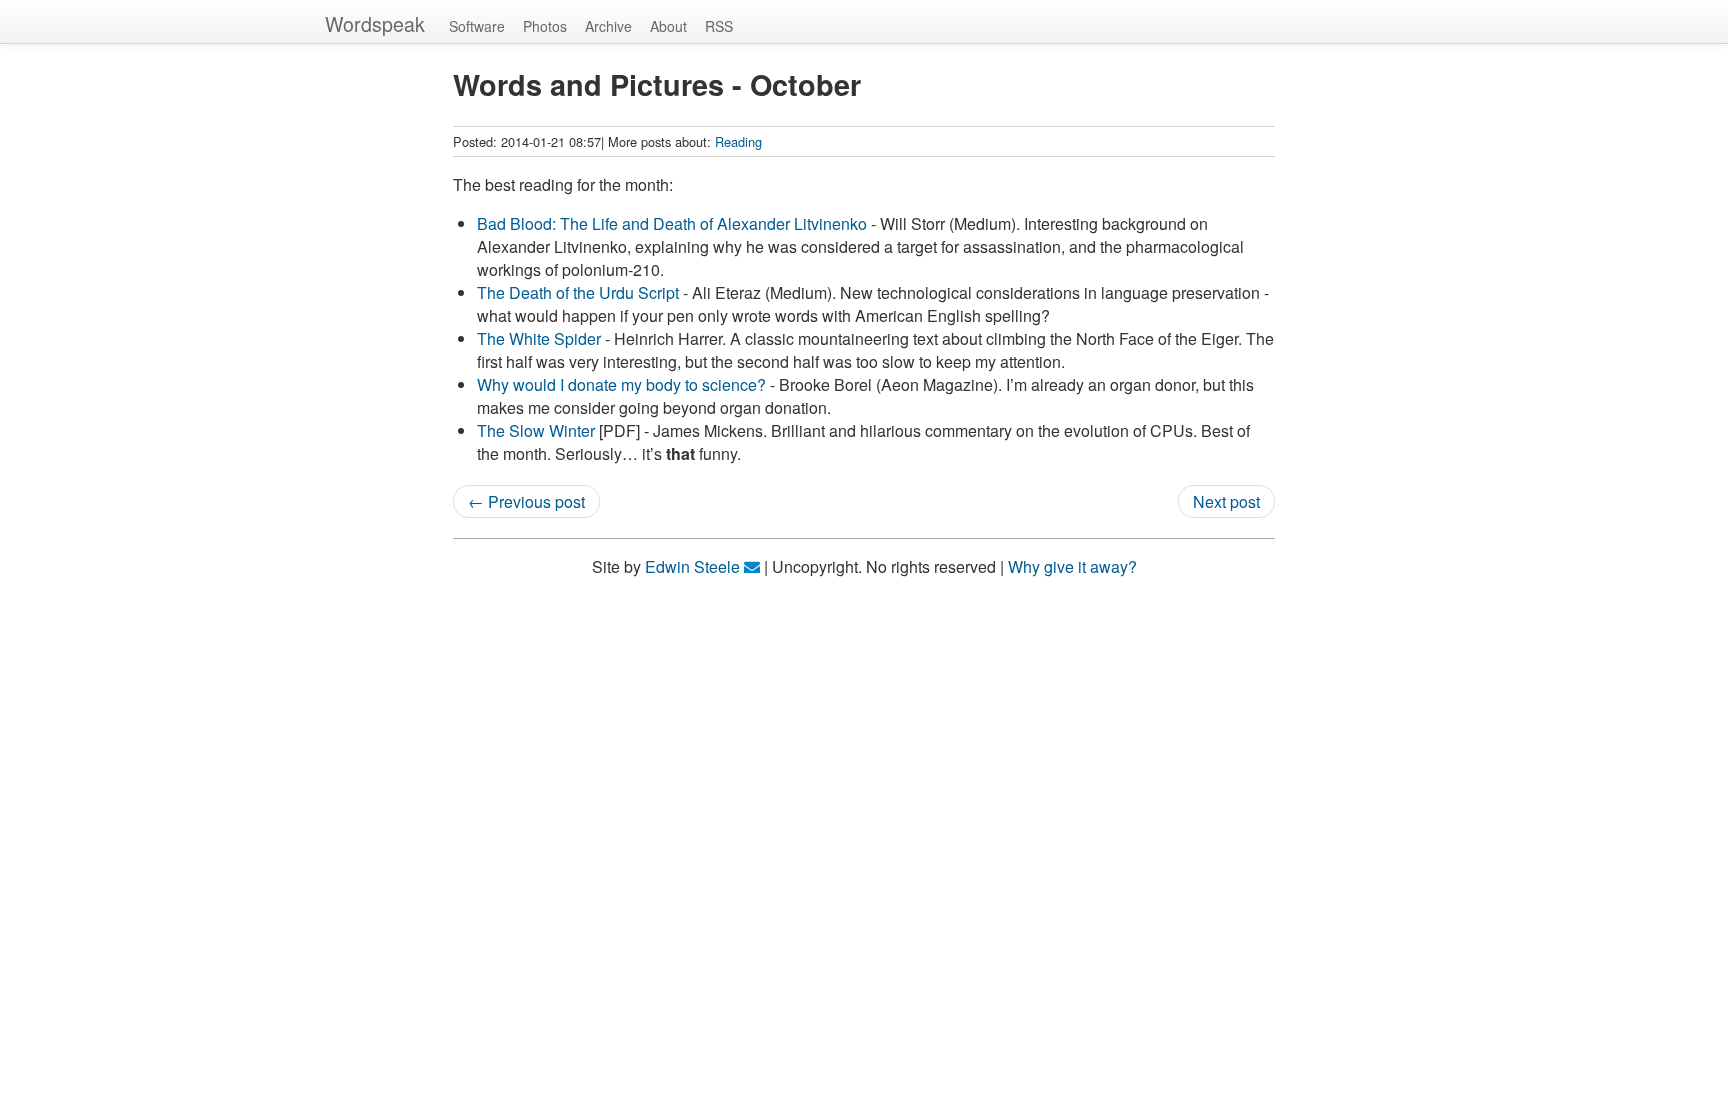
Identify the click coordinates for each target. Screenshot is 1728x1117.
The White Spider (539, 338)
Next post (1226, 501)
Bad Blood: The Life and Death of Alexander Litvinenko (672, 223)
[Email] (752, 566)
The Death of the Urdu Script (578, 292)
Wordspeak (375, 23)
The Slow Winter (536, 430)
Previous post (536, 501)
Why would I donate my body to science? (621, 384)
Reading (738, 141)
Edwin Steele (692, 566)
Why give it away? (1072, 566)
